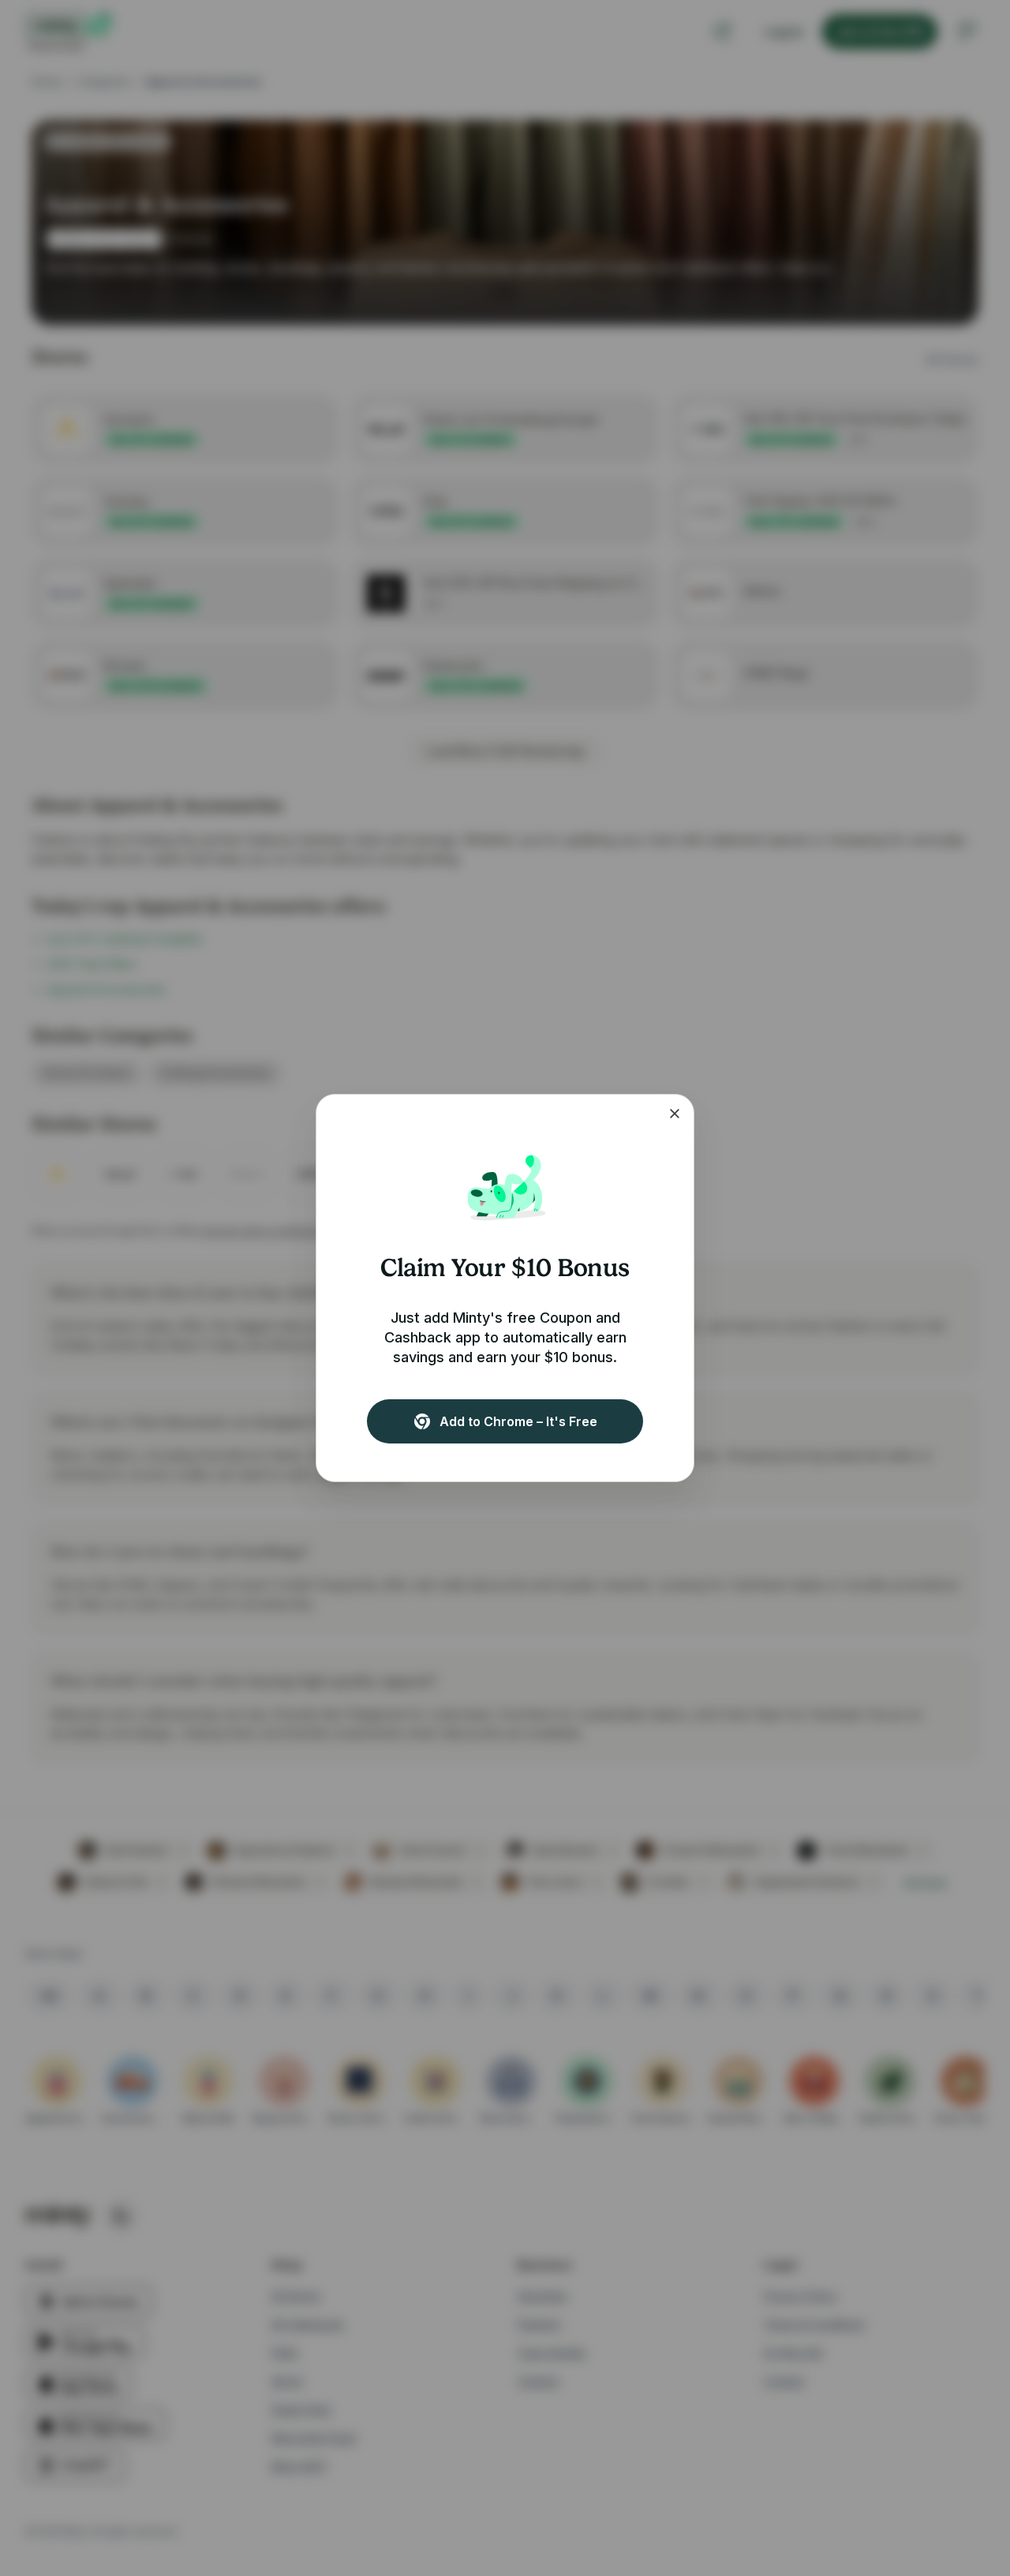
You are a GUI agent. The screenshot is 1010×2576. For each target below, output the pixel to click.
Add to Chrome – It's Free (518, 1421)
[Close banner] (675, 1114)
